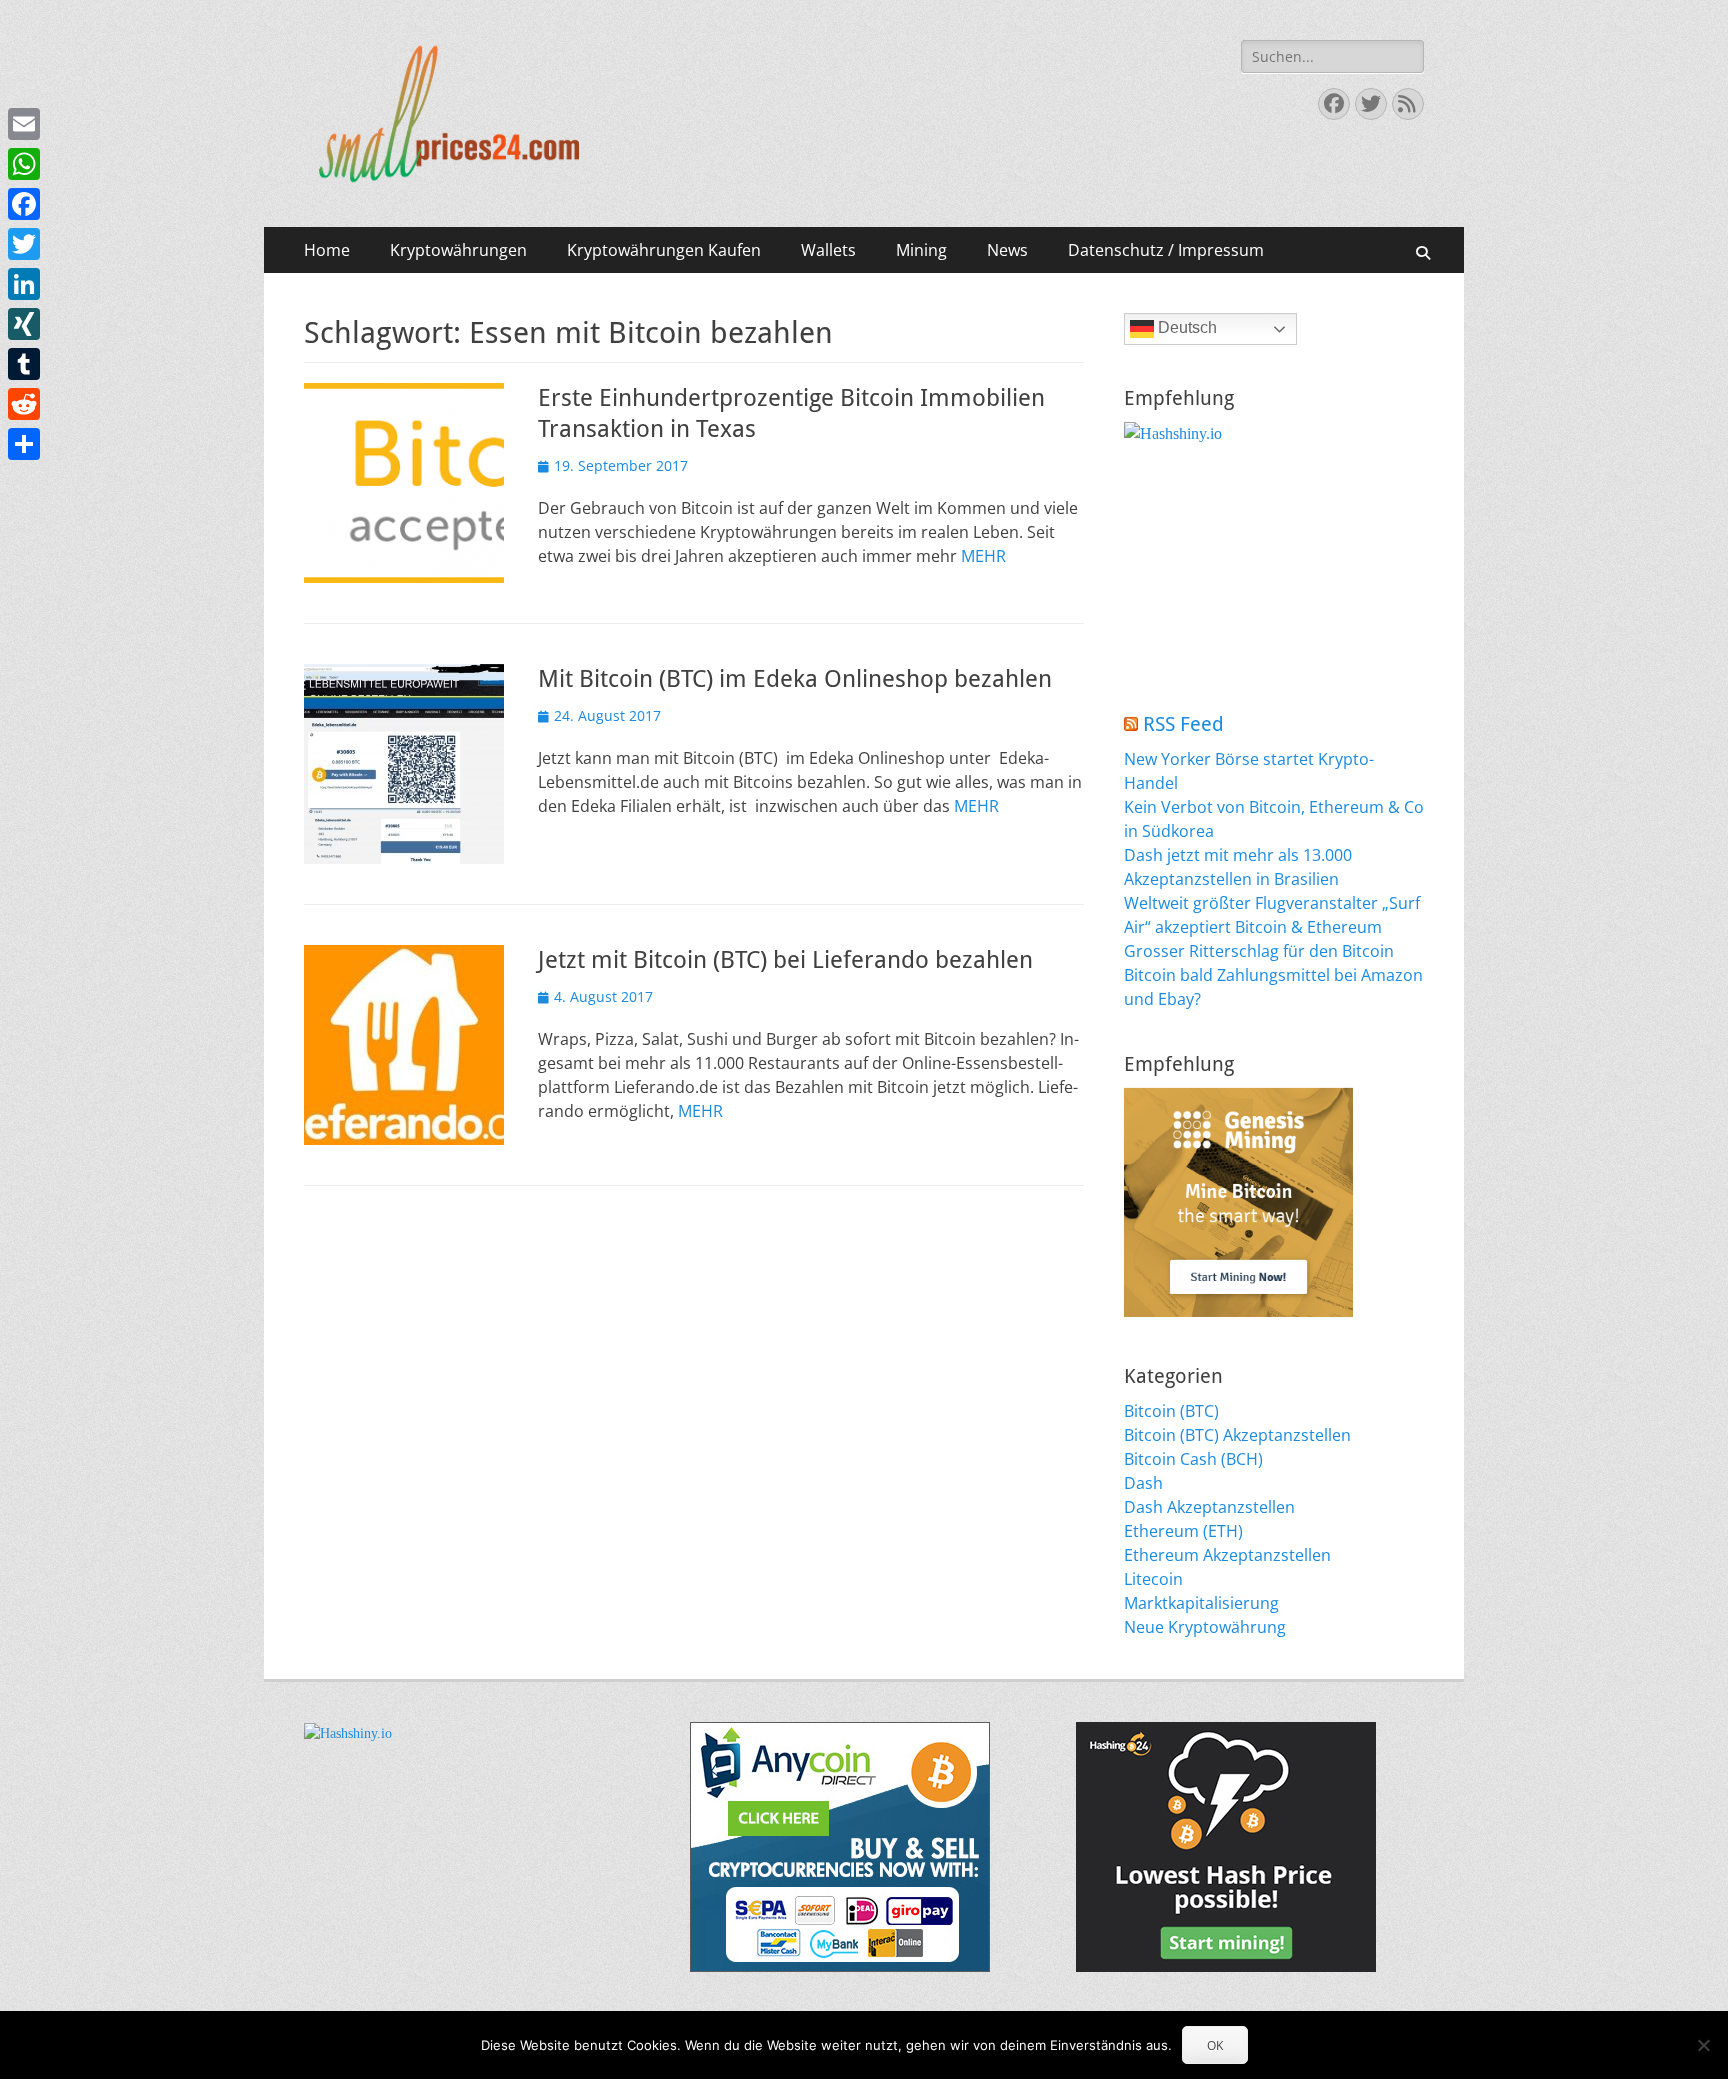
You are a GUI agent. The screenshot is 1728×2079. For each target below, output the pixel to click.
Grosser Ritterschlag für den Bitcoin (1259, 951)
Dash (1143, 1483)
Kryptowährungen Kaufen (664, 250)
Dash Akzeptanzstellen (1209, 1507)
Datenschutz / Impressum (1166, 250)
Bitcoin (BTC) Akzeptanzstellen (1237, 1435)
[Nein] (1703, 2045)
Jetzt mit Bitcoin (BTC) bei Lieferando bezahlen (785, 960)
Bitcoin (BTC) (1171, 1411)
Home (327, 250)
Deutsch (1185, 327)
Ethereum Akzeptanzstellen (1227, 1555)
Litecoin (1153, 1579)
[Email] (24, 124)
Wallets (828, 250)
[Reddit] (24, 404)
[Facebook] (24, 204)
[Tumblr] (24, 364)
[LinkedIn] (24, 284)
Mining (921, 250)
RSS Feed (1183, 724)
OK (1215, 2045)
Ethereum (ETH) (1183, 1531)
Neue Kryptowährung (1205, 1627)
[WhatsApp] (24, 164)
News (1007, 250)
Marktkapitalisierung (1201, 1603)
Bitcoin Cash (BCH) (1193, 1459)
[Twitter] (24, 244)
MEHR (983, 556)
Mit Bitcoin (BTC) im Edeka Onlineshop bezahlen (795, 679)
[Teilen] (24, 444)
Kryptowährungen (458, 250)
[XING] (24, 324)
